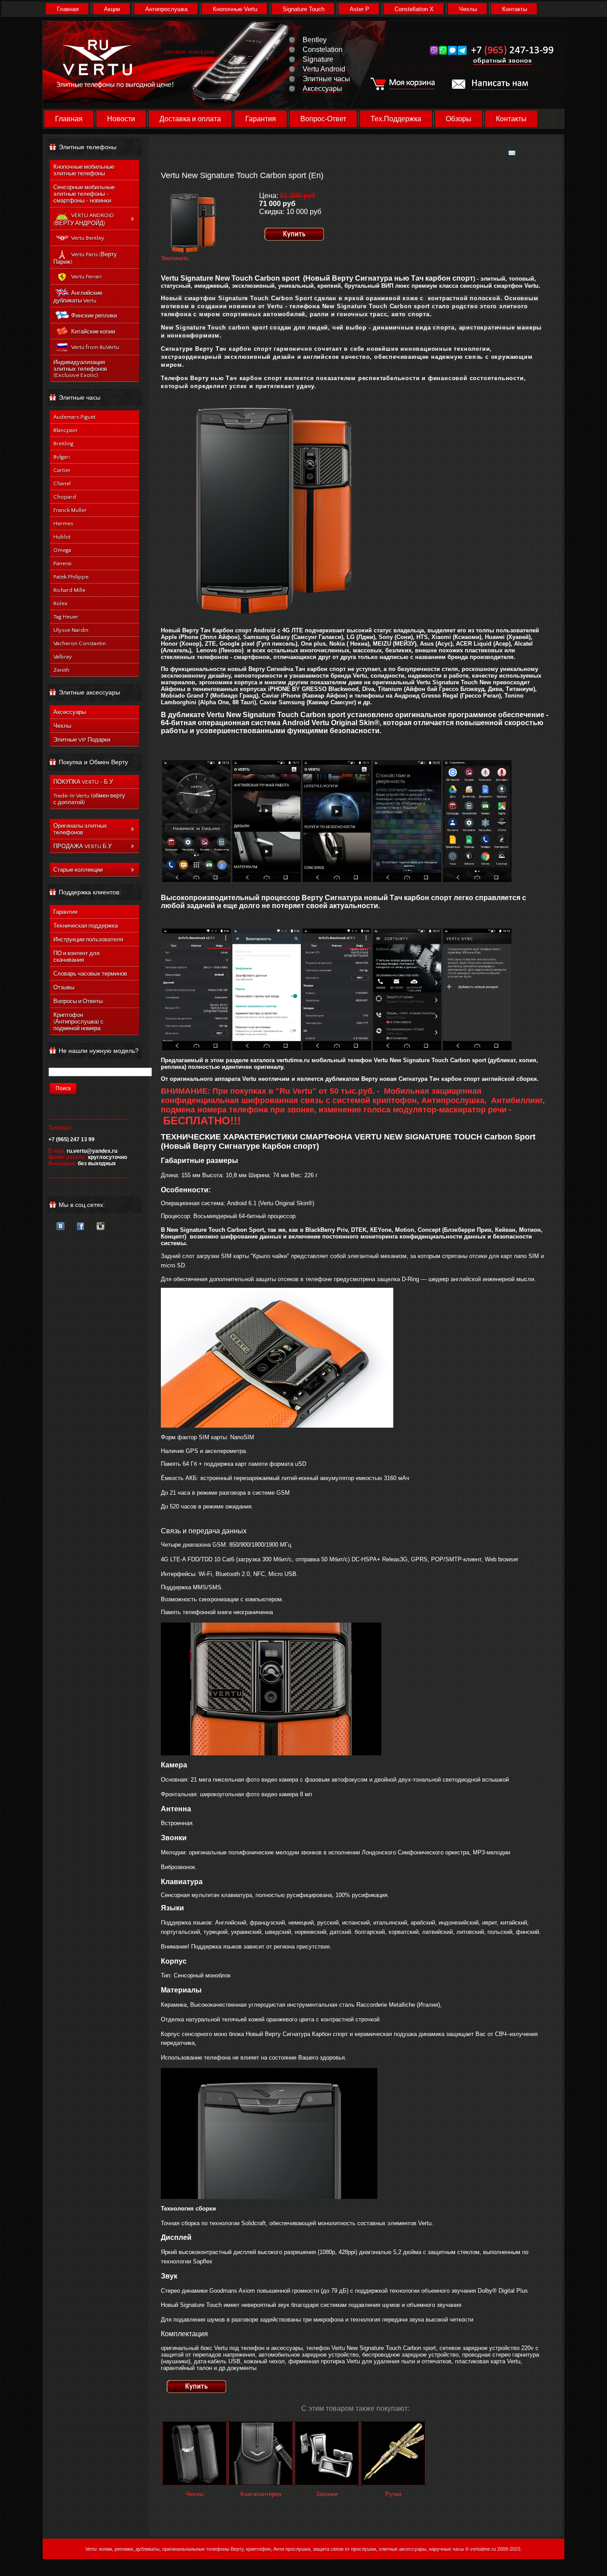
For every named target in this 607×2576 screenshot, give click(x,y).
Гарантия (261, 119)
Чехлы (468, 9)
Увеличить (175, 258)
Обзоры (459, 119)
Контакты (515, 9)
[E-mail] (512, 151)
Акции (112, 9)
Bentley (315, 40)
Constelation (323, 50)
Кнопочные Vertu (235, 9)
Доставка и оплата (190, 119)
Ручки (393, 2494)
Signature (318, 59)
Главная (68, 9)
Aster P (359, 9)
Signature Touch (303, 9)
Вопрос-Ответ (323, 119)
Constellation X (414, 9)
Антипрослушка (166, 9)
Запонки (327, 2494)
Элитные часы (326, 79)
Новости (121, 119)
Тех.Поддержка (396, 119)
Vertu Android (324, 69)
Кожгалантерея (261, 2494)
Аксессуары (322, 89)
